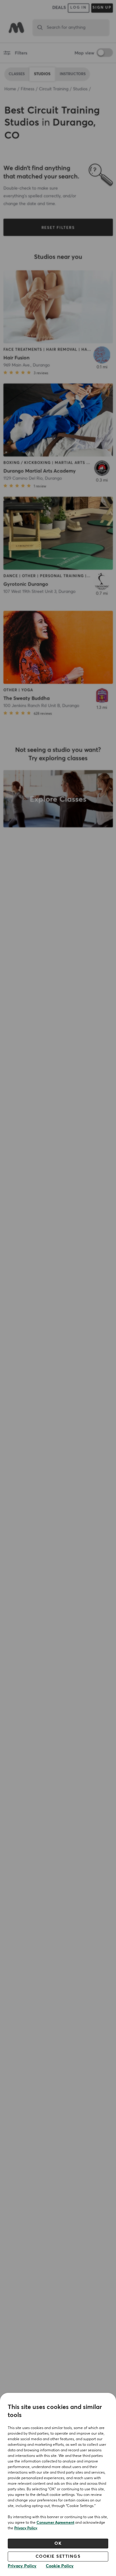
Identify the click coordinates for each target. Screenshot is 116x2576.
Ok (58, 2544)
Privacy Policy (26, 2528)
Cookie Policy (60, 2566)
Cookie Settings (58, 2557)
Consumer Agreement (55, 2523)
